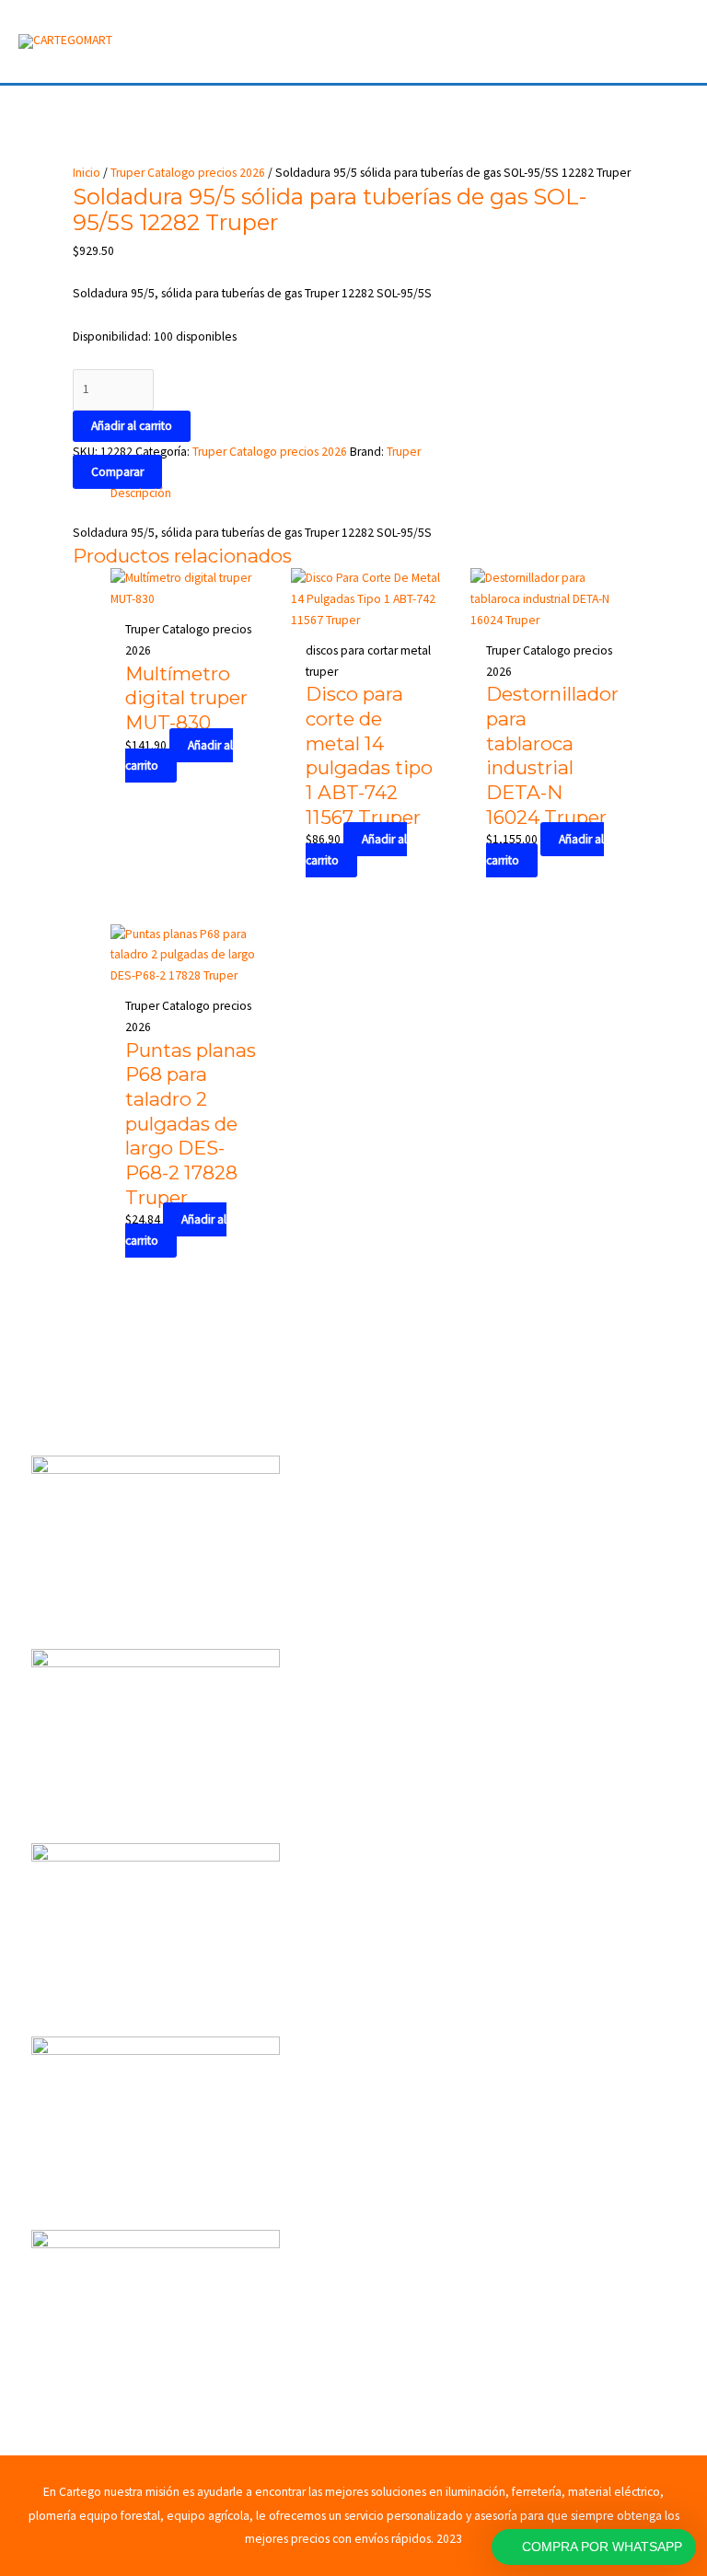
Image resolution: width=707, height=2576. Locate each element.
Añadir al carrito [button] (179, 756)
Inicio (87, 173)
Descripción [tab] (141, 493)
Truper (404, 452)
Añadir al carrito (132, 426)
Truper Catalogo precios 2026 (188, 173)
